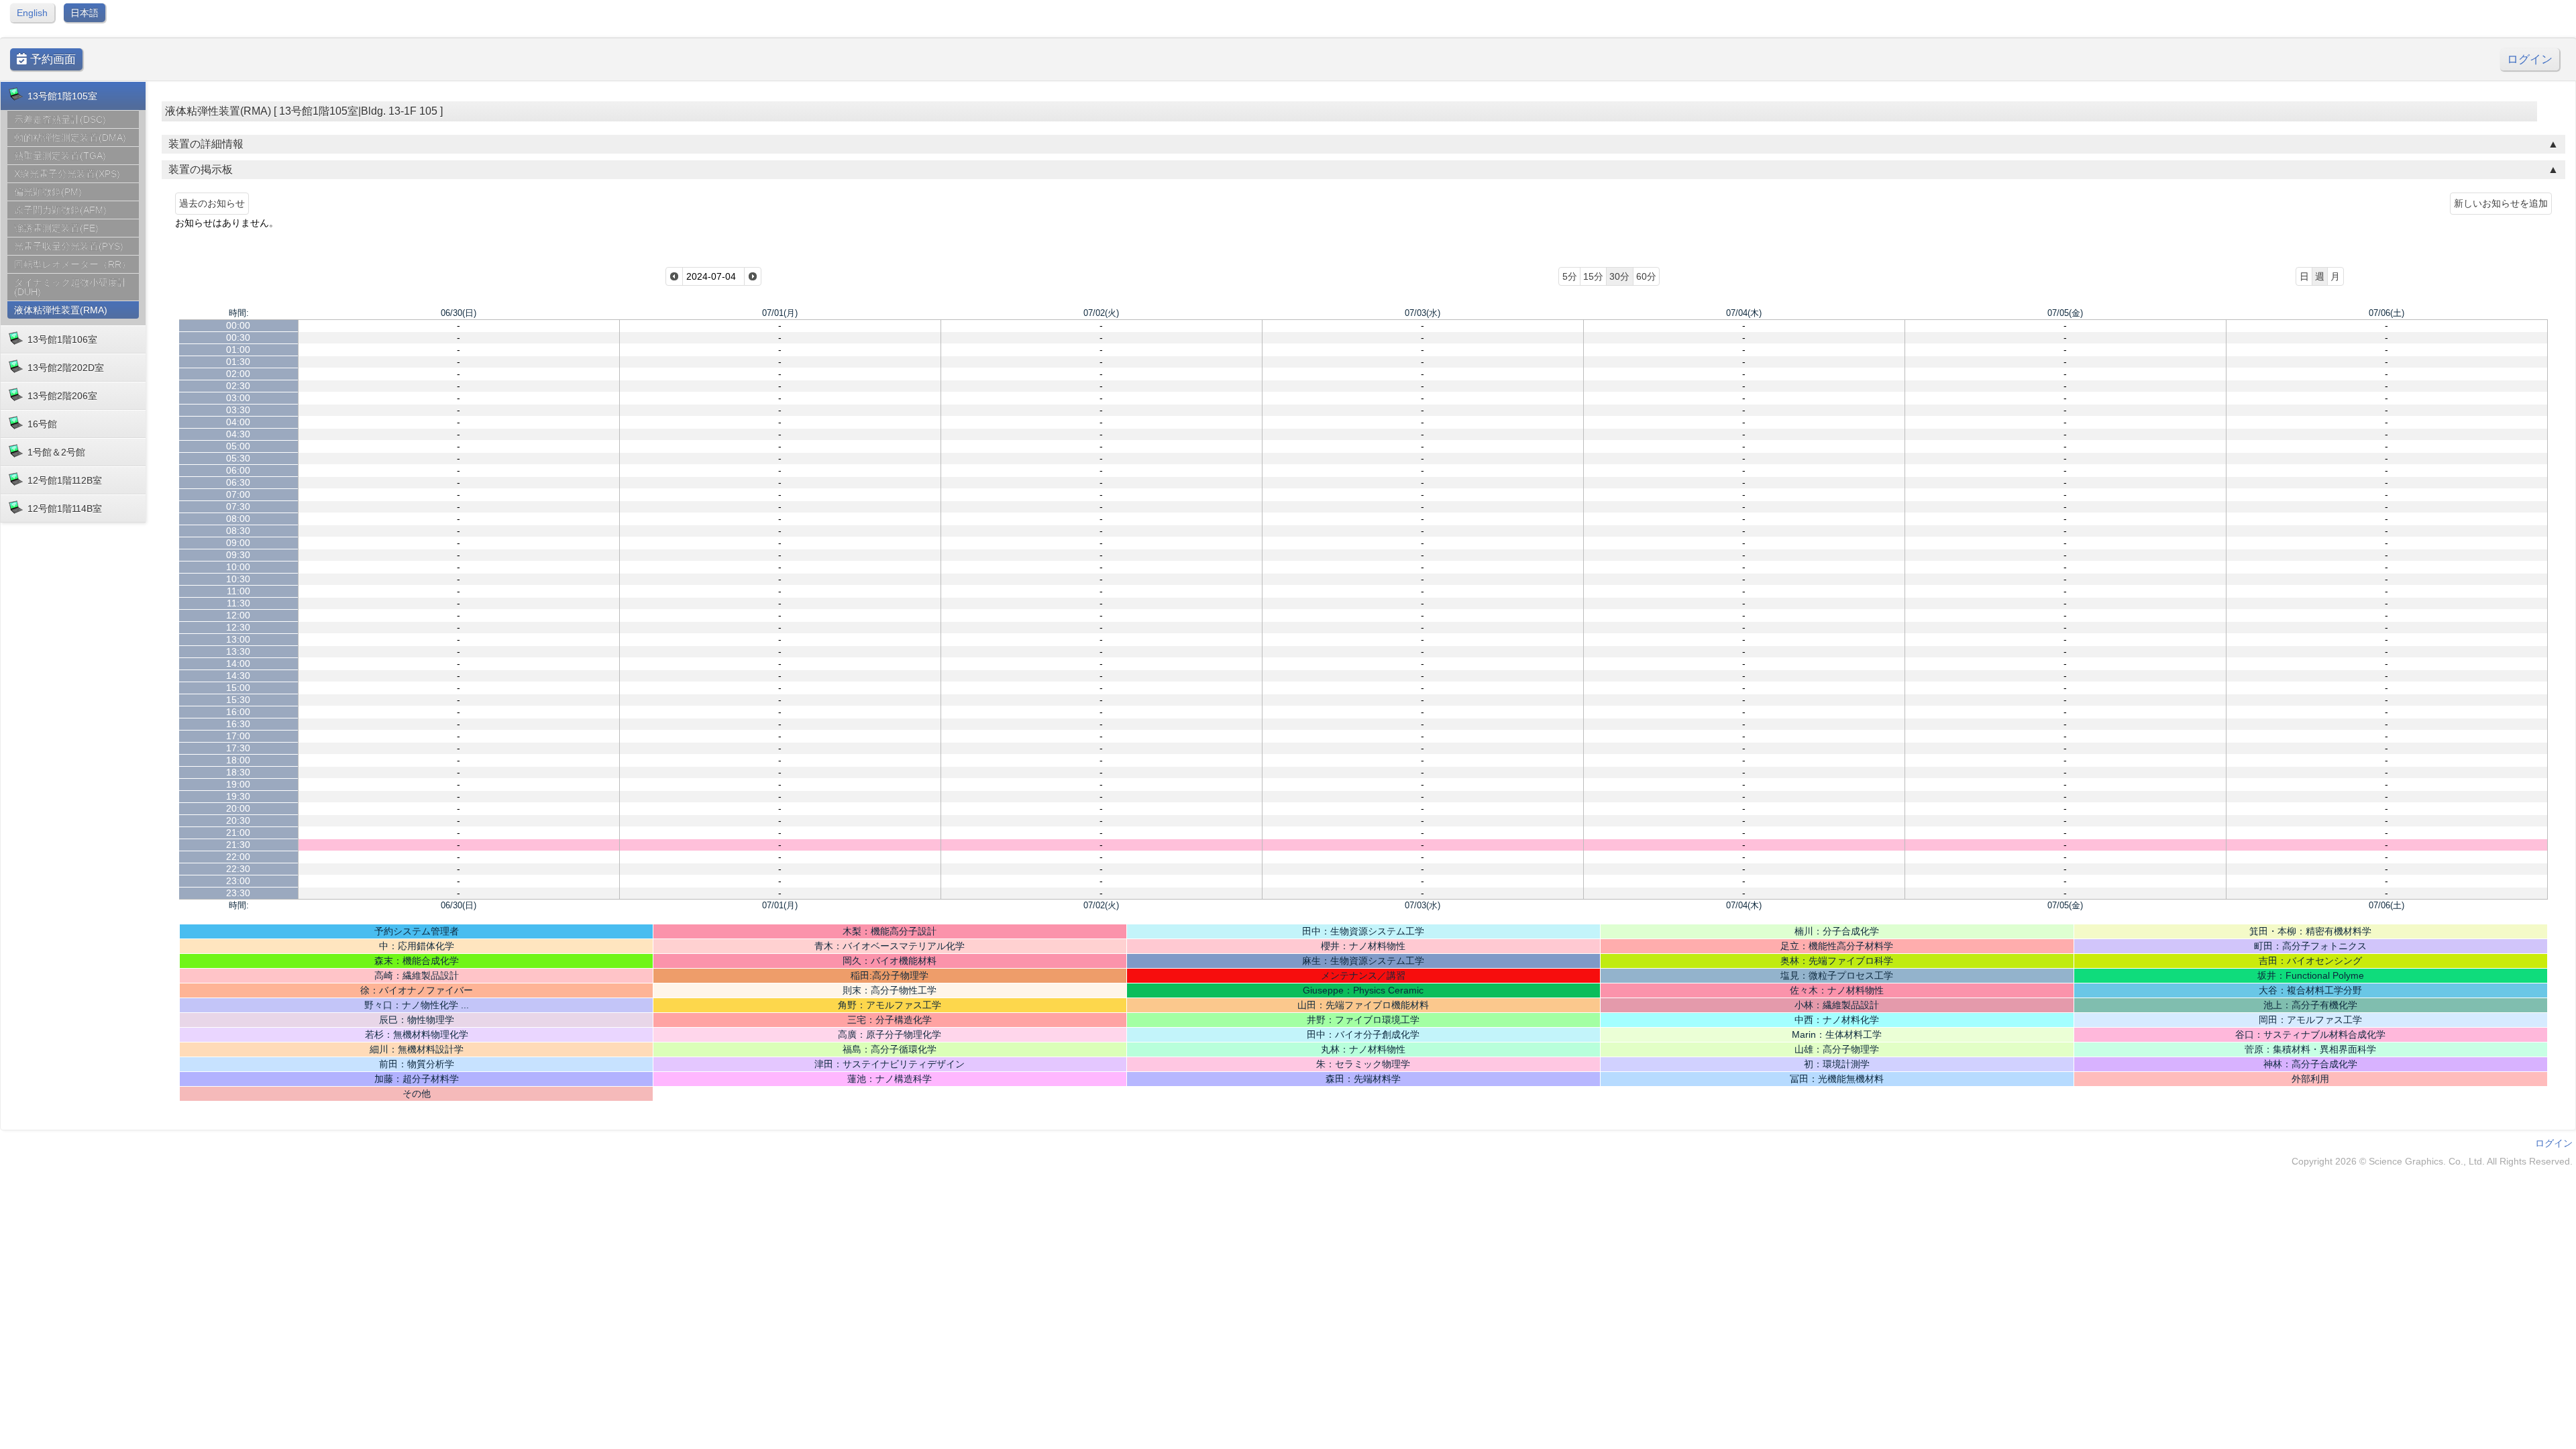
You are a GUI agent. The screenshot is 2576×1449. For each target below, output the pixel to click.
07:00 (238, 494)
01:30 (238, 362)
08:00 (238, 519)
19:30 (238, 796)
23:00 (238, 881)
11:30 (238, 603)
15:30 (238, 700)
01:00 (238, 350)
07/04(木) (1744, 313)
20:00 (238, 808)
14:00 (238, 663)
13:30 (238, 651)
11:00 (238, 591)
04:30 (238, 434)
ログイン (2530, 59)
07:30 (238, 506)
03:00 (238, 398)
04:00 (238, 422)
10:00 (238, 567)
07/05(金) (2065, 313)
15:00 (238, 688)
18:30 (238, 772)
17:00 (238, 736)
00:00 (238, 325)
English (32, 13)
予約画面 (51, 59)
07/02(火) (1101, 313)
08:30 (238, 531)
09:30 (238, 555)
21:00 (238, 833)
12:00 (238, 615)
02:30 (238, 386)
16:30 (238, 724)
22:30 (238, 869)
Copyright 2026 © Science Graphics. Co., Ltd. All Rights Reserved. (2432, 1161)
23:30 (238, 893)
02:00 (238, 374)
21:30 (238, 845)
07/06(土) (2386, 313)
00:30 (238, 337)
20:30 (238, 820)
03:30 (238, 410)
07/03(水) (1423, 313)
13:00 (238, 639)
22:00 (238, 857)
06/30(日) (459, 313)
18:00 (238, 760)
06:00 (238, 470)
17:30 (238, 748)
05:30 (238, 458)
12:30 (238, 627)
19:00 (238, 784)
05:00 (238, 446)
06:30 (238, 482)
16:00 (238, 712)
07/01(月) (780, 313)
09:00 (238, 543)
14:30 (238, 676)
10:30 (238, 579)
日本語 (85, 13)
